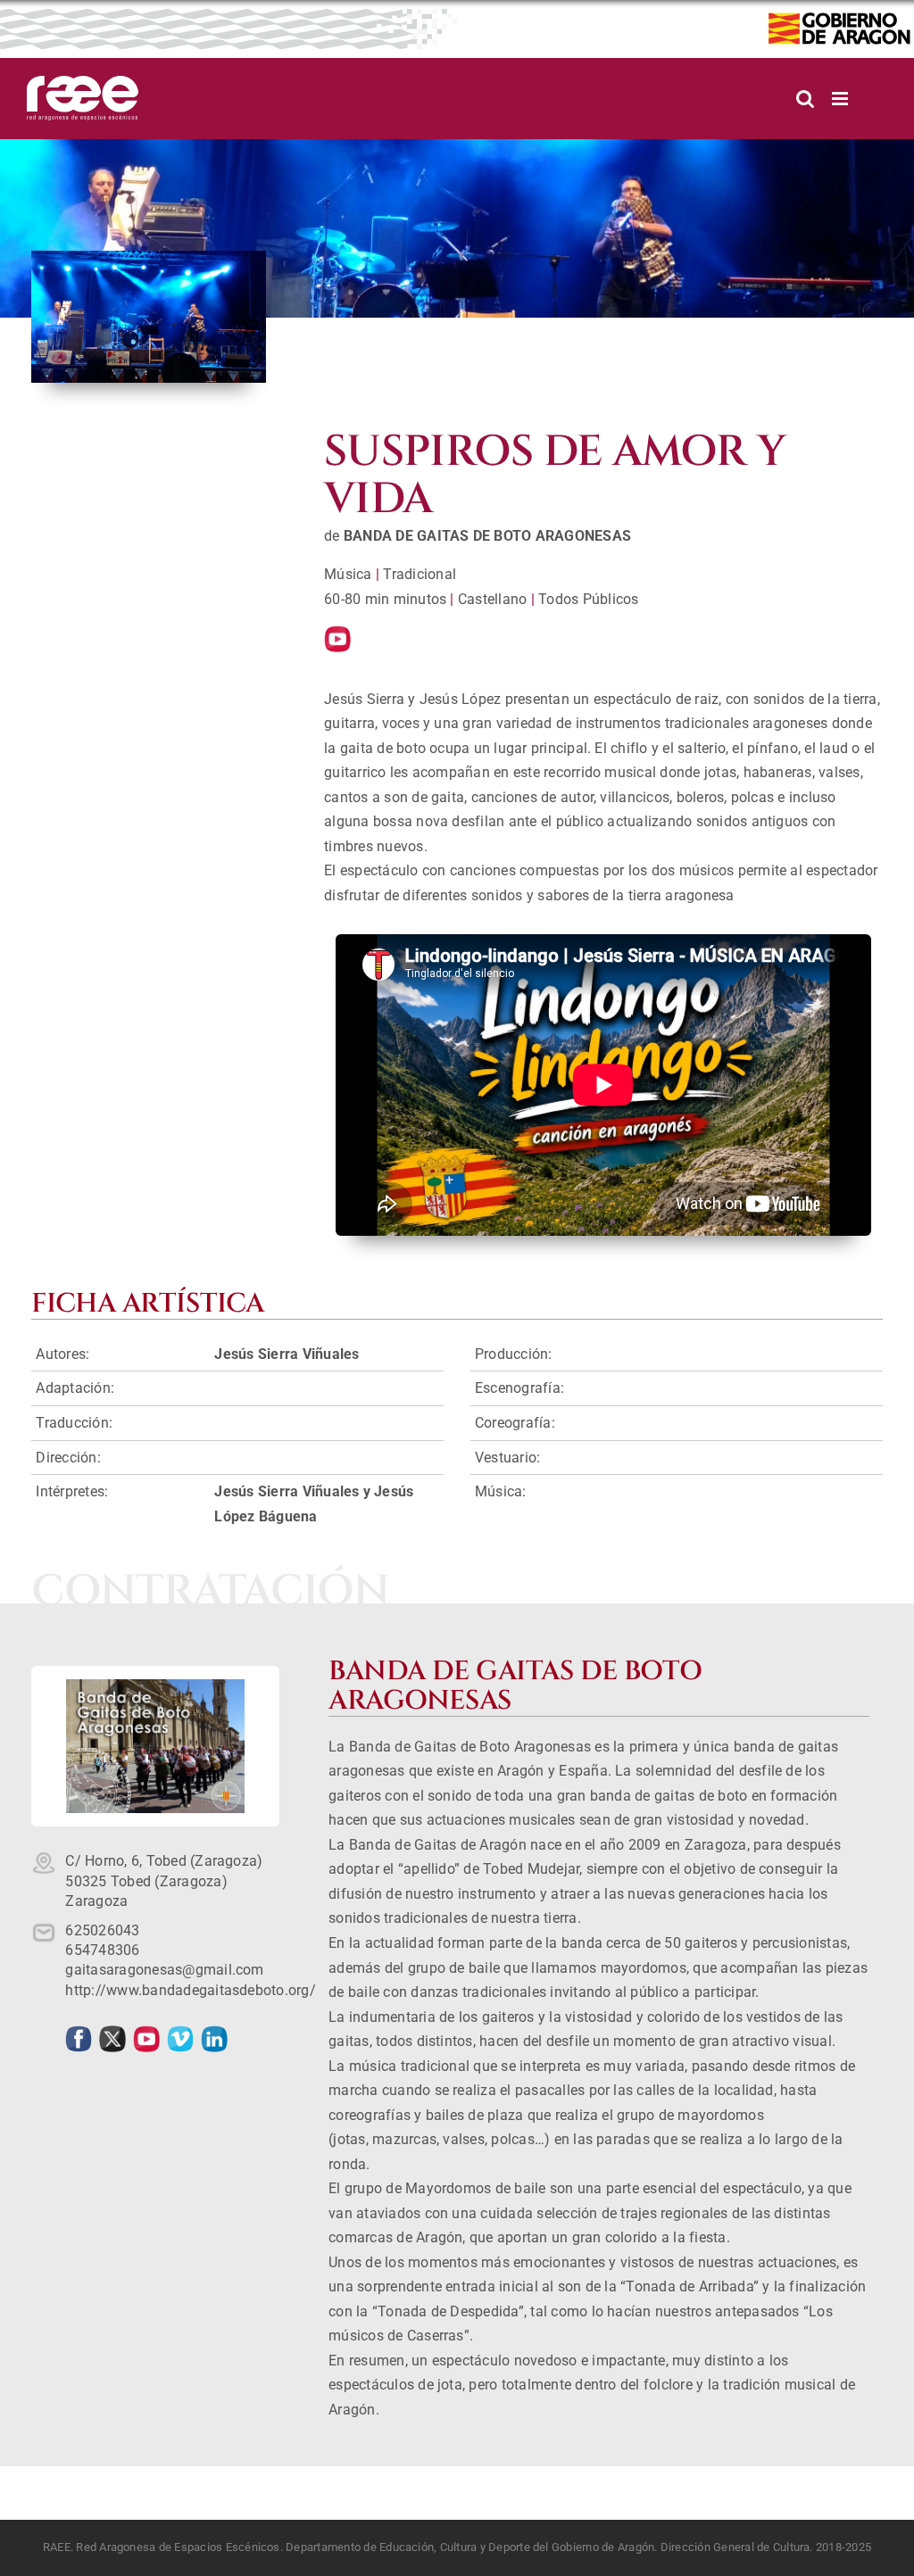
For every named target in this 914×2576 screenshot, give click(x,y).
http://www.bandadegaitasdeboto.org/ (190, 1990)
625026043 (102, 1930)
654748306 (102, 1950)
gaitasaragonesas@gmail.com (164, 1970)
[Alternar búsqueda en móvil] (805, 99)
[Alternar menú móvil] (841, 99)
